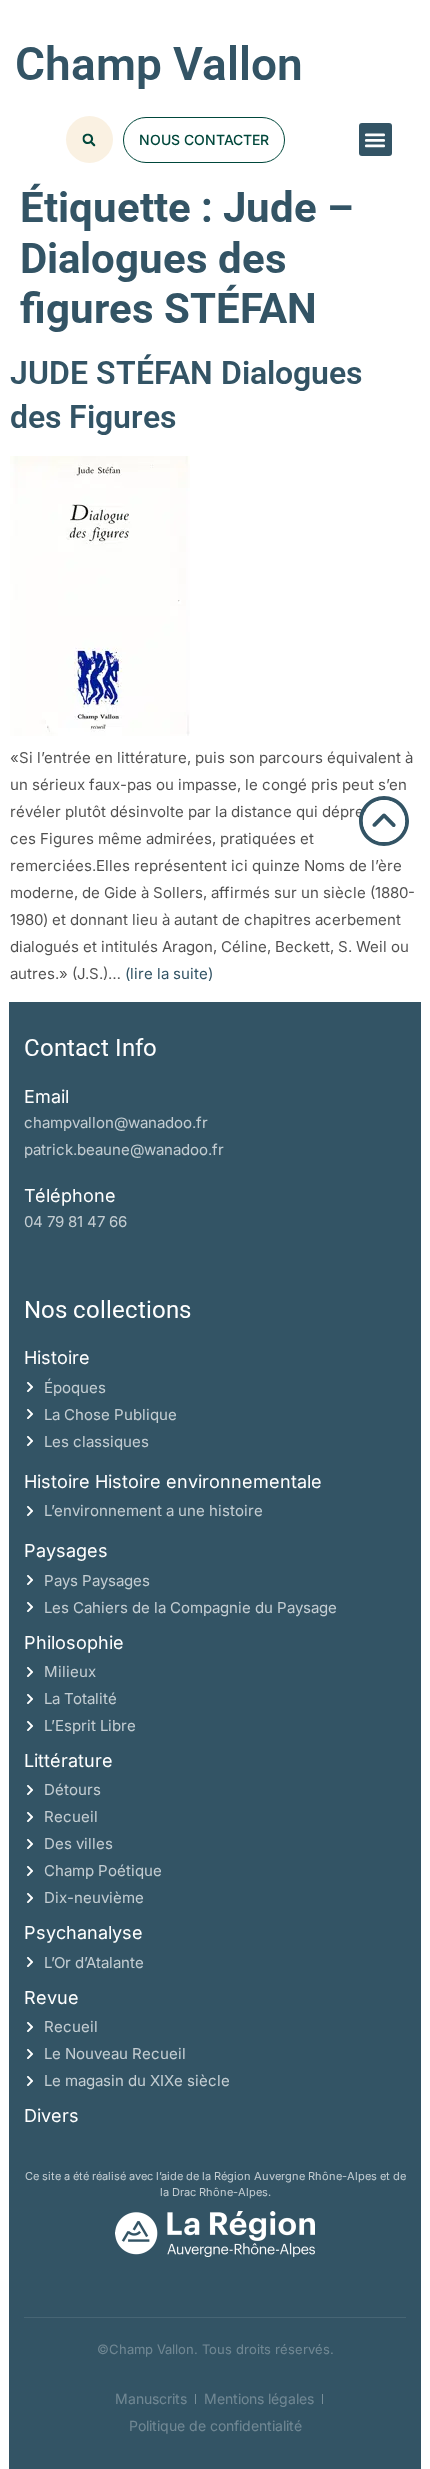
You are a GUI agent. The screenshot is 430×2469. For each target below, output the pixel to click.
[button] (375, 139)
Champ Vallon (159, 64)
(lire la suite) (169, 973)
